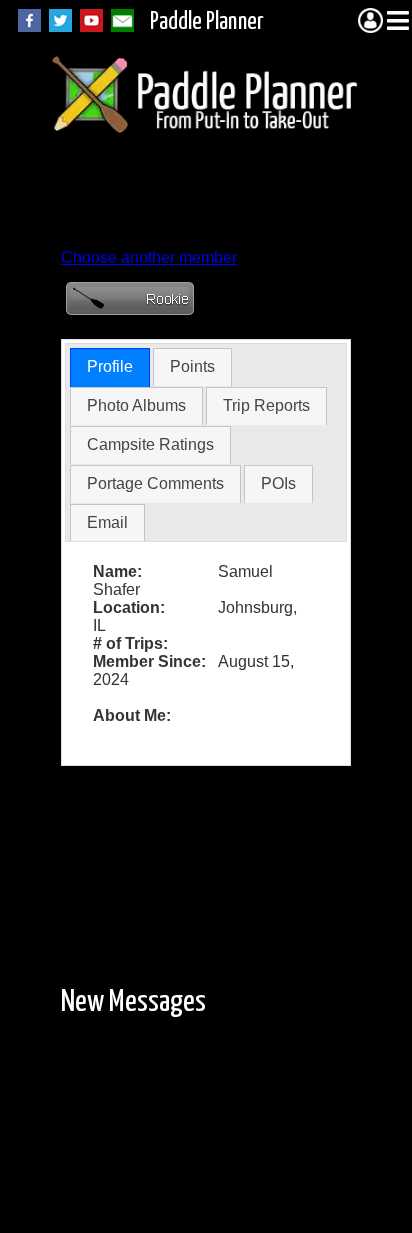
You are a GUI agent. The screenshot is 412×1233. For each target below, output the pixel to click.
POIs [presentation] (278, 483)
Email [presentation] (107, 522)
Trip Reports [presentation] (266, 405)
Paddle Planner (207, 22)
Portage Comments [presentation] (155, 483)
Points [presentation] (192, 366)
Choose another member (149, 257)
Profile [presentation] (110, 366)
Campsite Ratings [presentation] (150, 444)
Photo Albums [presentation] (136, 405)
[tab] (110, 367)
